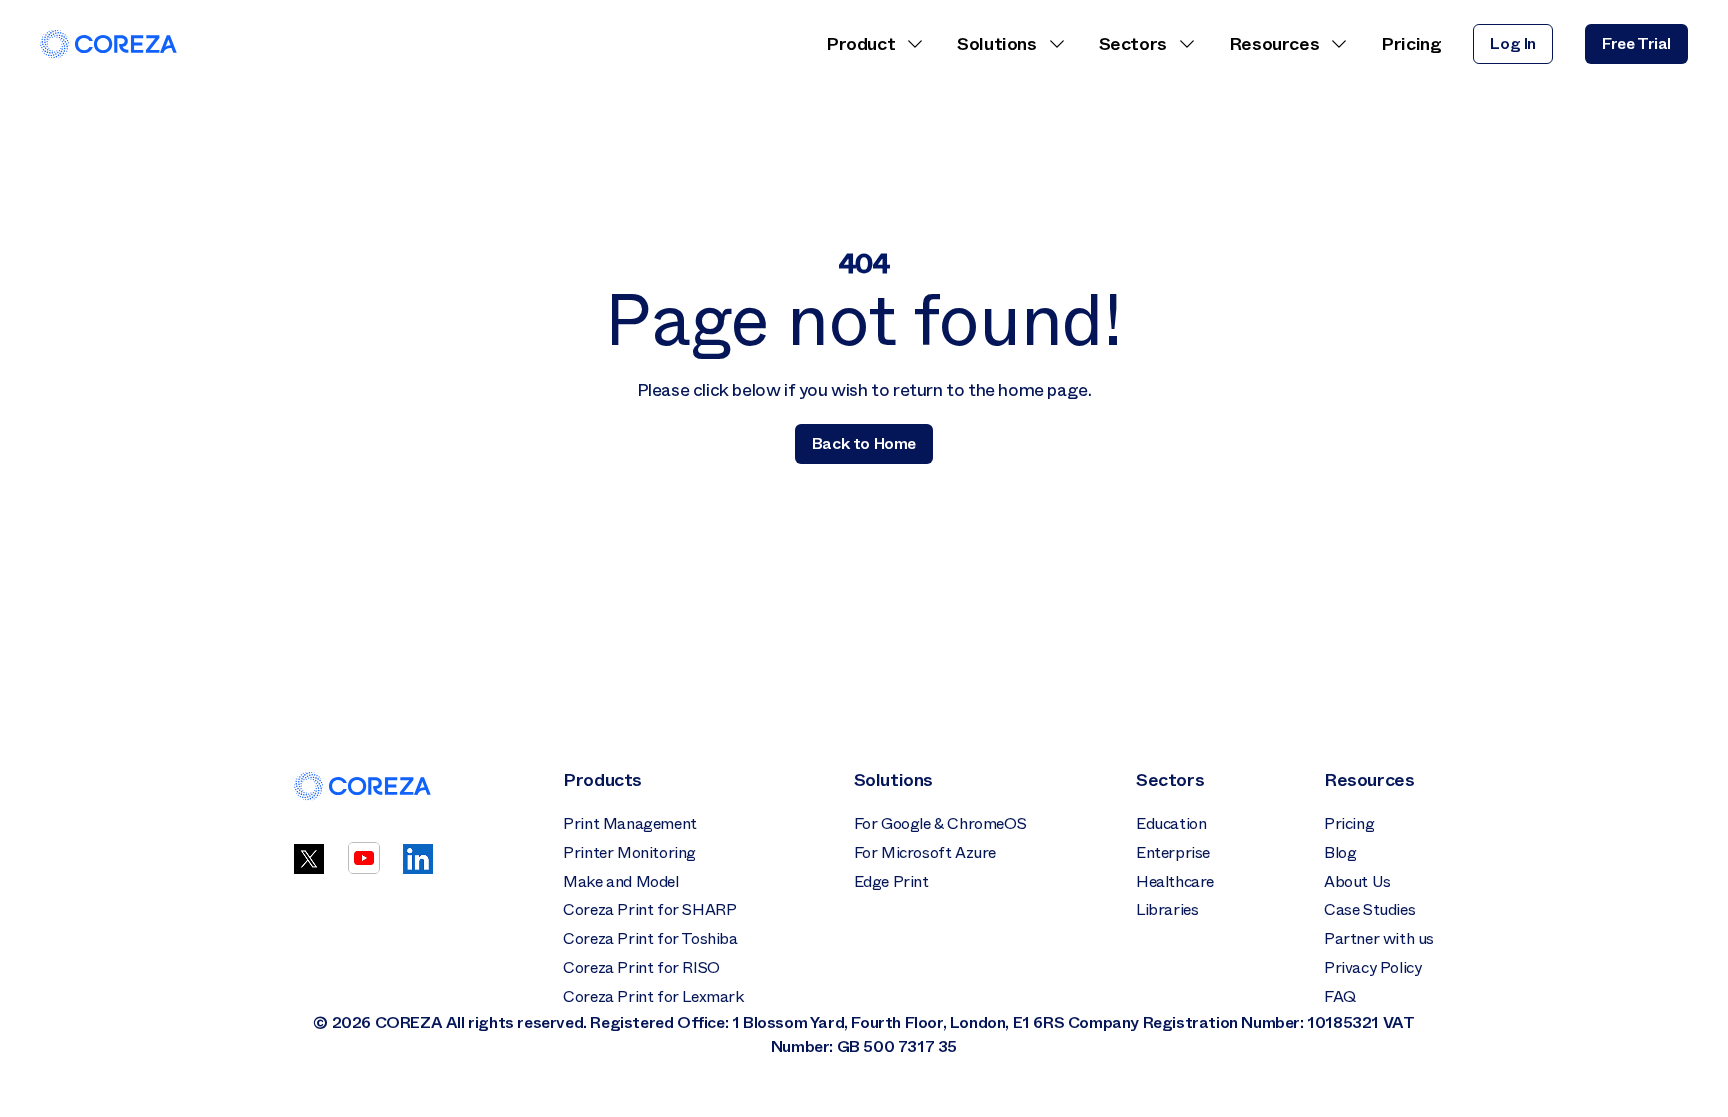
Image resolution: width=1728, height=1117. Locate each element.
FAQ (1340, 996)
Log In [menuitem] (1513, 43)
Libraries (1167, 909)
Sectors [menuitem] (1133, 44)
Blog (1340, 852)
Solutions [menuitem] (996, 44)
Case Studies (1369, 909)
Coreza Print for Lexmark (653, 996)
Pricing (1349, 823)
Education (1171, 823)
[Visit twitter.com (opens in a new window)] (309, 868)
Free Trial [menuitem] (1636, 43)
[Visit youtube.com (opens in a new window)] (364, 868)
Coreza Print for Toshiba (650, 938)
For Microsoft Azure (925, 852)
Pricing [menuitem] (1411, 44)
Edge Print (891, 881)
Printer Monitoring (629, 852)
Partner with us (1379, 938)
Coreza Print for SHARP (649, 909)
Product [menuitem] (860, 44)
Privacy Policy (1372, 967)
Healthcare (1175, 881)
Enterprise (1173, 852)
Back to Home (864, 443)
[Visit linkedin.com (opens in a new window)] (418, 868)
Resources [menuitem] (1274, 44)
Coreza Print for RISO (641, 967)
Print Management (630, 823)
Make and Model (620, 881)
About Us (1357, 881)
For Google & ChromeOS (940, 823)
